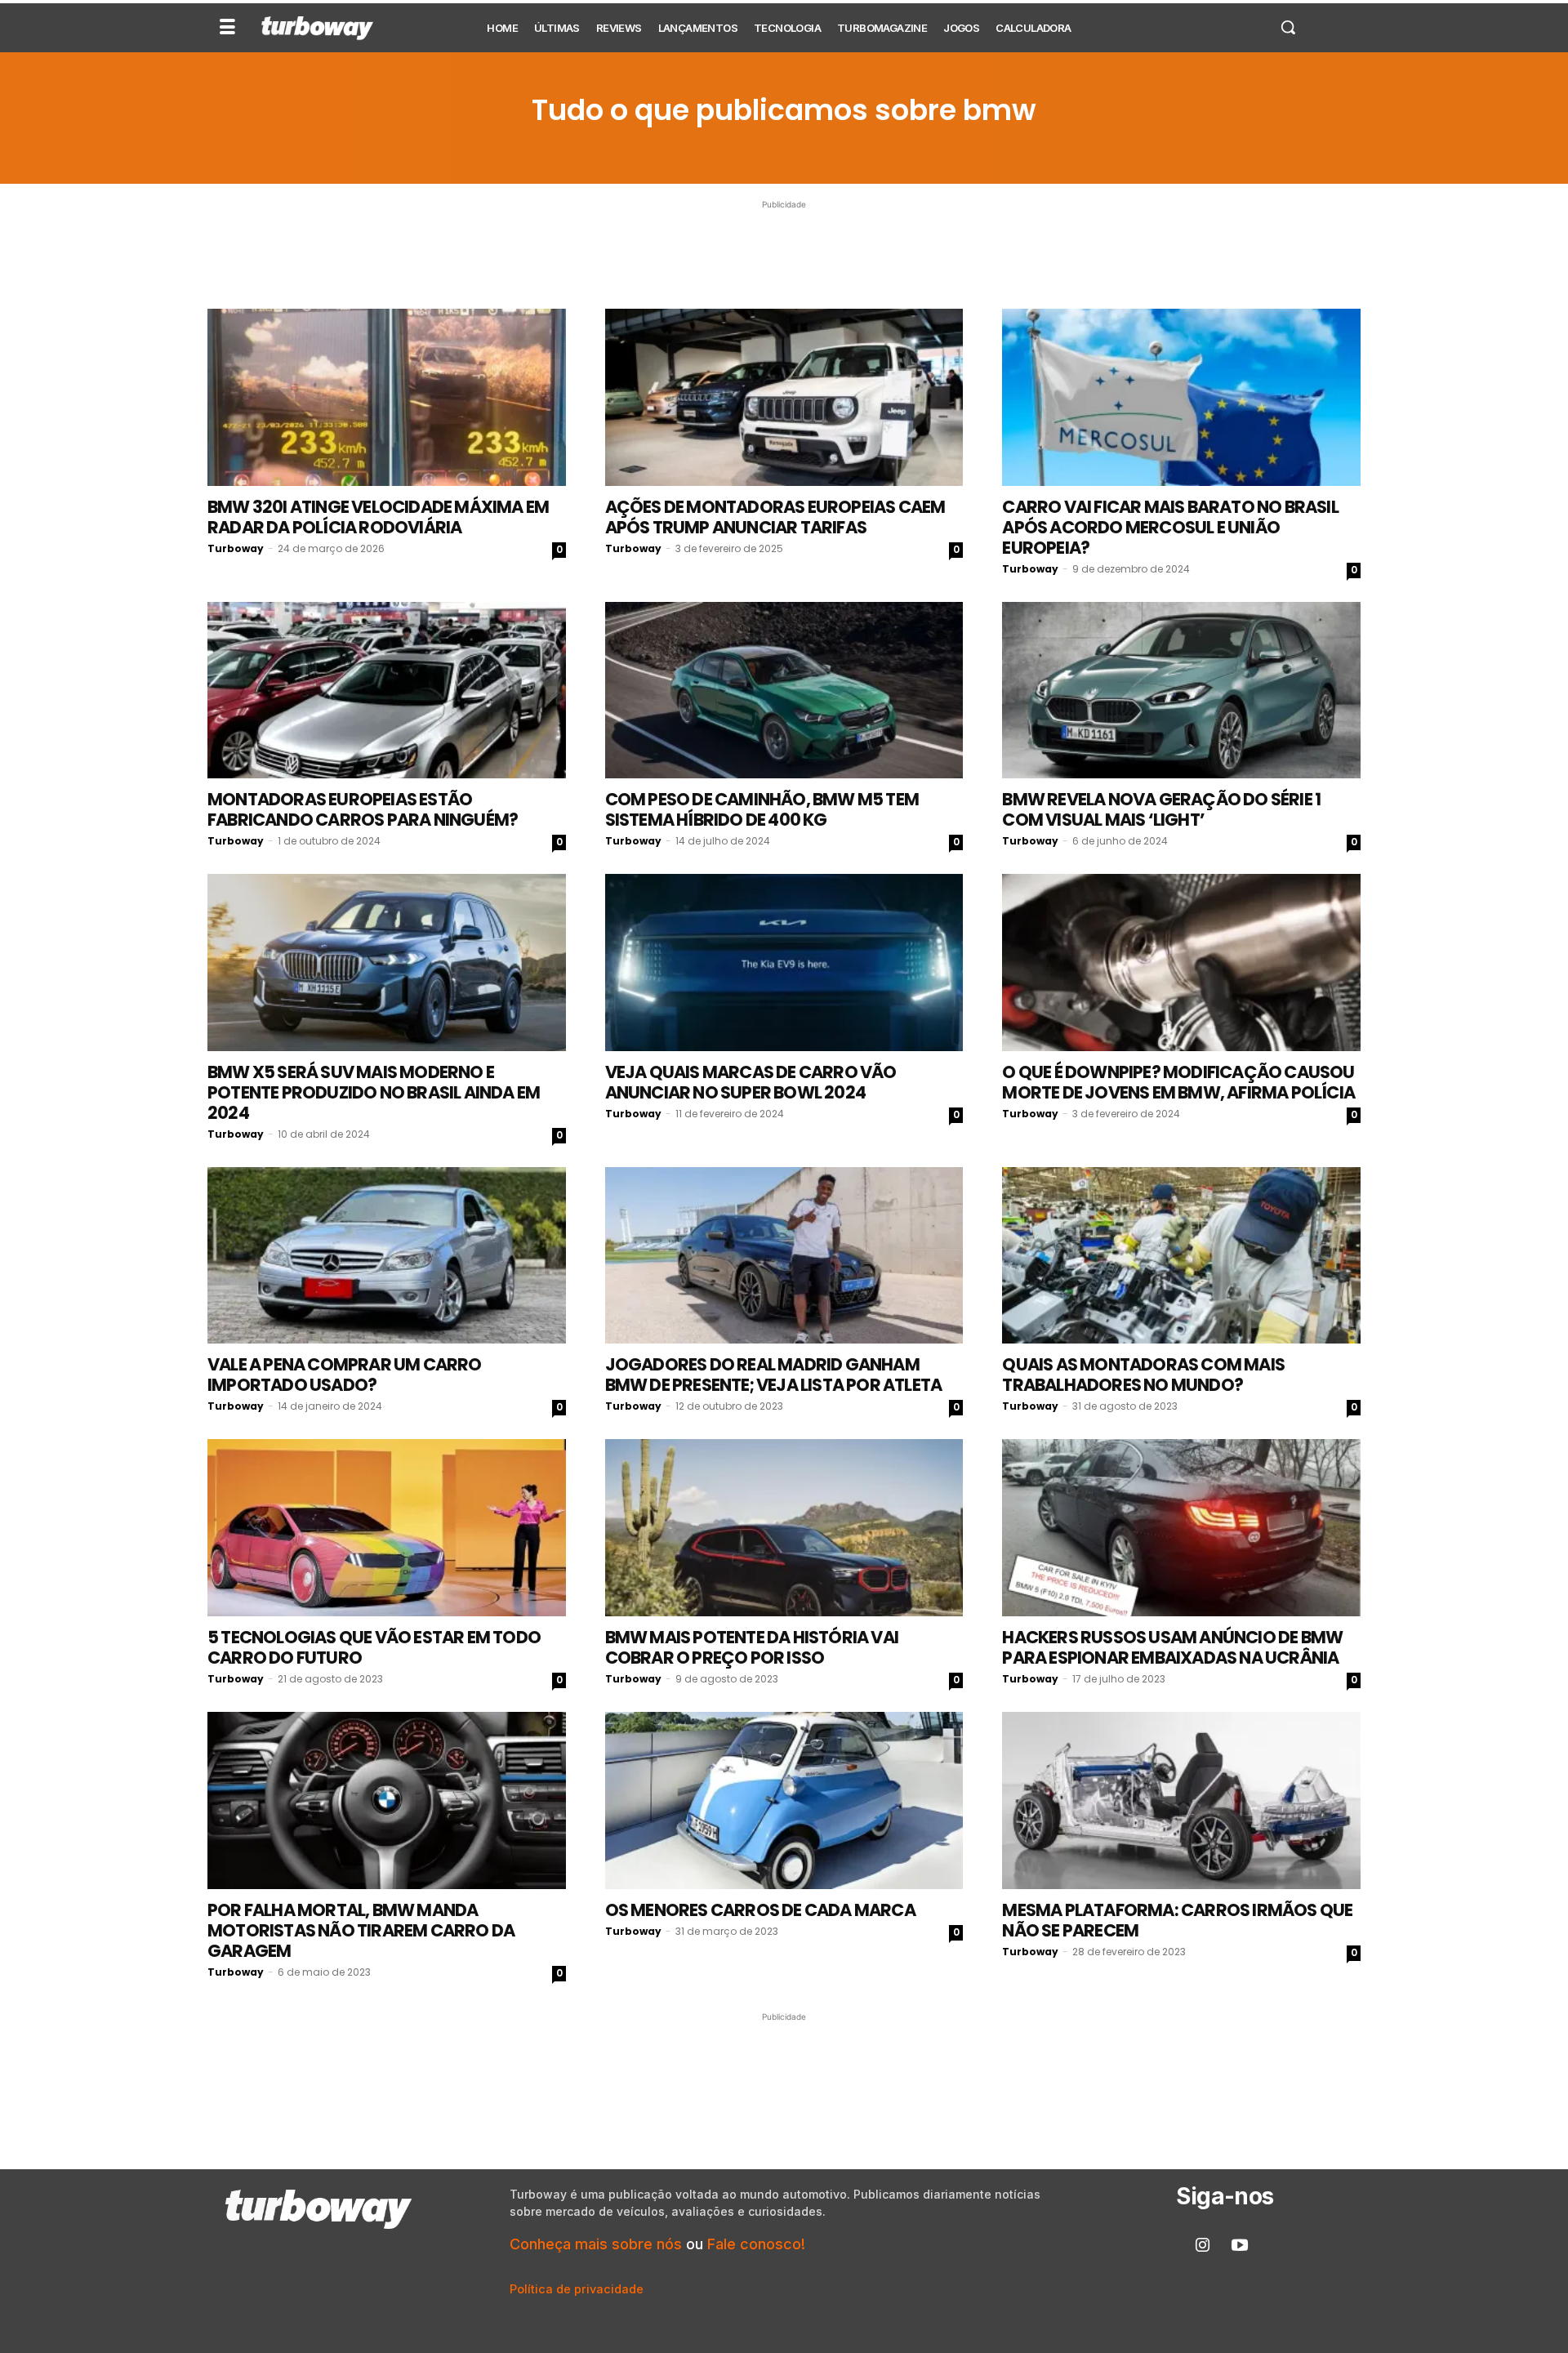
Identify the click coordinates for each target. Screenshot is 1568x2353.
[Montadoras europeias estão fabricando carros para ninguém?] (387, 691)
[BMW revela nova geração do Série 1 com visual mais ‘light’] (1181, 691)
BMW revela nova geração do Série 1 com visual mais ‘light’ (1161, 809)
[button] (1288, 27)
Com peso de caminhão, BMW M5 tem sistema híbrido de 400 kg (762, 809)
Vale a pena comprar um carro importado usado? (345, 1375)
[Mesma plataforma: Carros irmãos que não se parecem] (1181, 1800)
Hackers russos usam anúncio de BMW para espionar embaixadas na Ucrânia (1172, 1647)
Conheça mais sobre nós (596, 2244)
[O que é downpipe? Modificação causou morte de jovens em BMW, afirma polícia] (1181, 963)
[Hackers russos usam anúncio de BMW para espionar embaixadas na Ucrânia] (1181, 1528)
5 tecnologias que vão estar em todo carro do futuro (374, 1647)
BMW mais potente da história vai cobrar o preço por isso (752, 1647)
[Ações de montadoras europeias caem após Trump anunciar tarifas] (784, 397)
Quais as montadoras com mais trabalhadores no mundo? (1143, 1375)
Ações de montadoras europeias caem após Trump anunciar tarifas (775, 517)
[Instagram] (1203, 2246)
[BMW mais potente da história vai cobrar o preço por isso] (784, 1528)
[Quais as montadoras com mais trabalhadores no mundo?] (1181, 1256)
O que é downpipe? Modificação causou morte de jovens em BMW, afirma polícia (1178, 1082)
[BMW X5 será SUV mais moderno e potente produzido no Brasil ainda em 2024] (387, 963)
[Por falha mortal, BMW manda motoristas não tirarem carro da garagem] (387, 1800)
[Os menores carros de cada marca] (784, 1800)
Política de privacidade (577, 2289)
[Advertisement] (784, 250)
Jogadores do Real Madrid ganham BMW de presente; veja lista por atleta (774, 1375)
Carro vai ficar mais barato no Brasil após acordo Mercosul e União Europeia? (1170, 527)
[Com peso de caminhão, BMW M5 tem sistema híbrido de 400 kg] (784, 691)
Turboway (236, 548)
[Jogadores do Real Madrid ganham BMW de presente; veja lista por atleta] (784, 1256)
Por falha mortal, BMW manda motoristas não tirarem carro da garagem (361, 1930)
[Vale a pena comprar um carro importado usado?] (387, 1256)
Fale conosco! (756, 2244)
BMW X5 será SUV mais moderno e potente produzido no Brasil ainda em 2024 (374, 1092)
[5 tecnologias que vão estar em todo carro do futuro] (387, 1528)
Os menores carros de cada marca (760, 1910)
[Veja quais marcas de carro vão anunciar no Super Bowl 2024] (784, 963)
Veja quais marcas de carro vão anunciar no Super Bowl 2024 (751, 1082)
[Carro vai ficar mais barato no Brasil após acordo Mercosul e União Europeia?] (1181, 397)
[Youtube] (1240, 2246)
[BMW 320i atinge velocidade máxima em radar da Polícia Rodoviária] (387, 397)
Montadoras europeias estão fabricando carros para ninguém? (363, 809)
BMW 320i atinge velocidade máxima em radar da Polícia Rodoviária (378, 517)
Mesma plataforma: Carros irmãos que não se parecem (1177, 1920)
